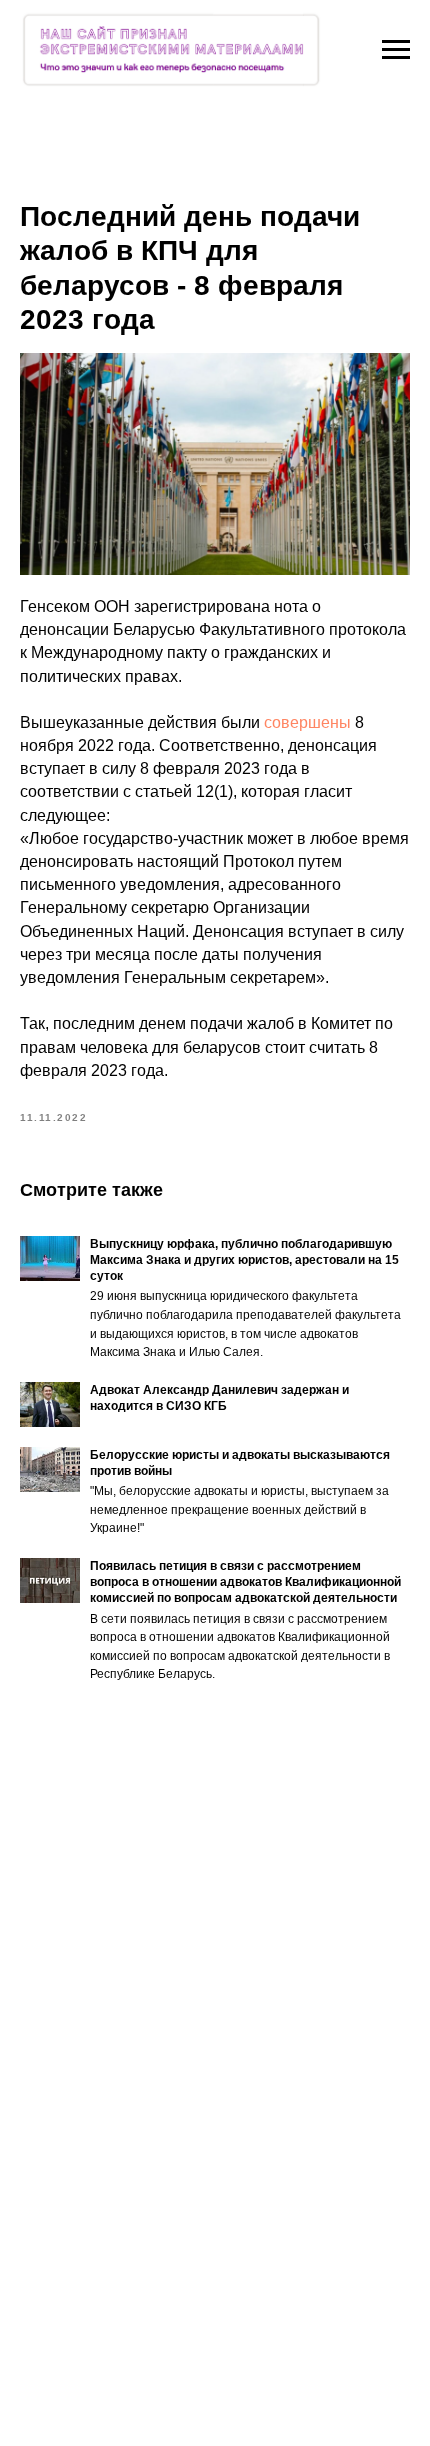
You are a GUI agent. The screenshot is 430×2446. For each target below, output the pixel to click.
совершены (309, 722)
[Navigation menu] (396, 50)
